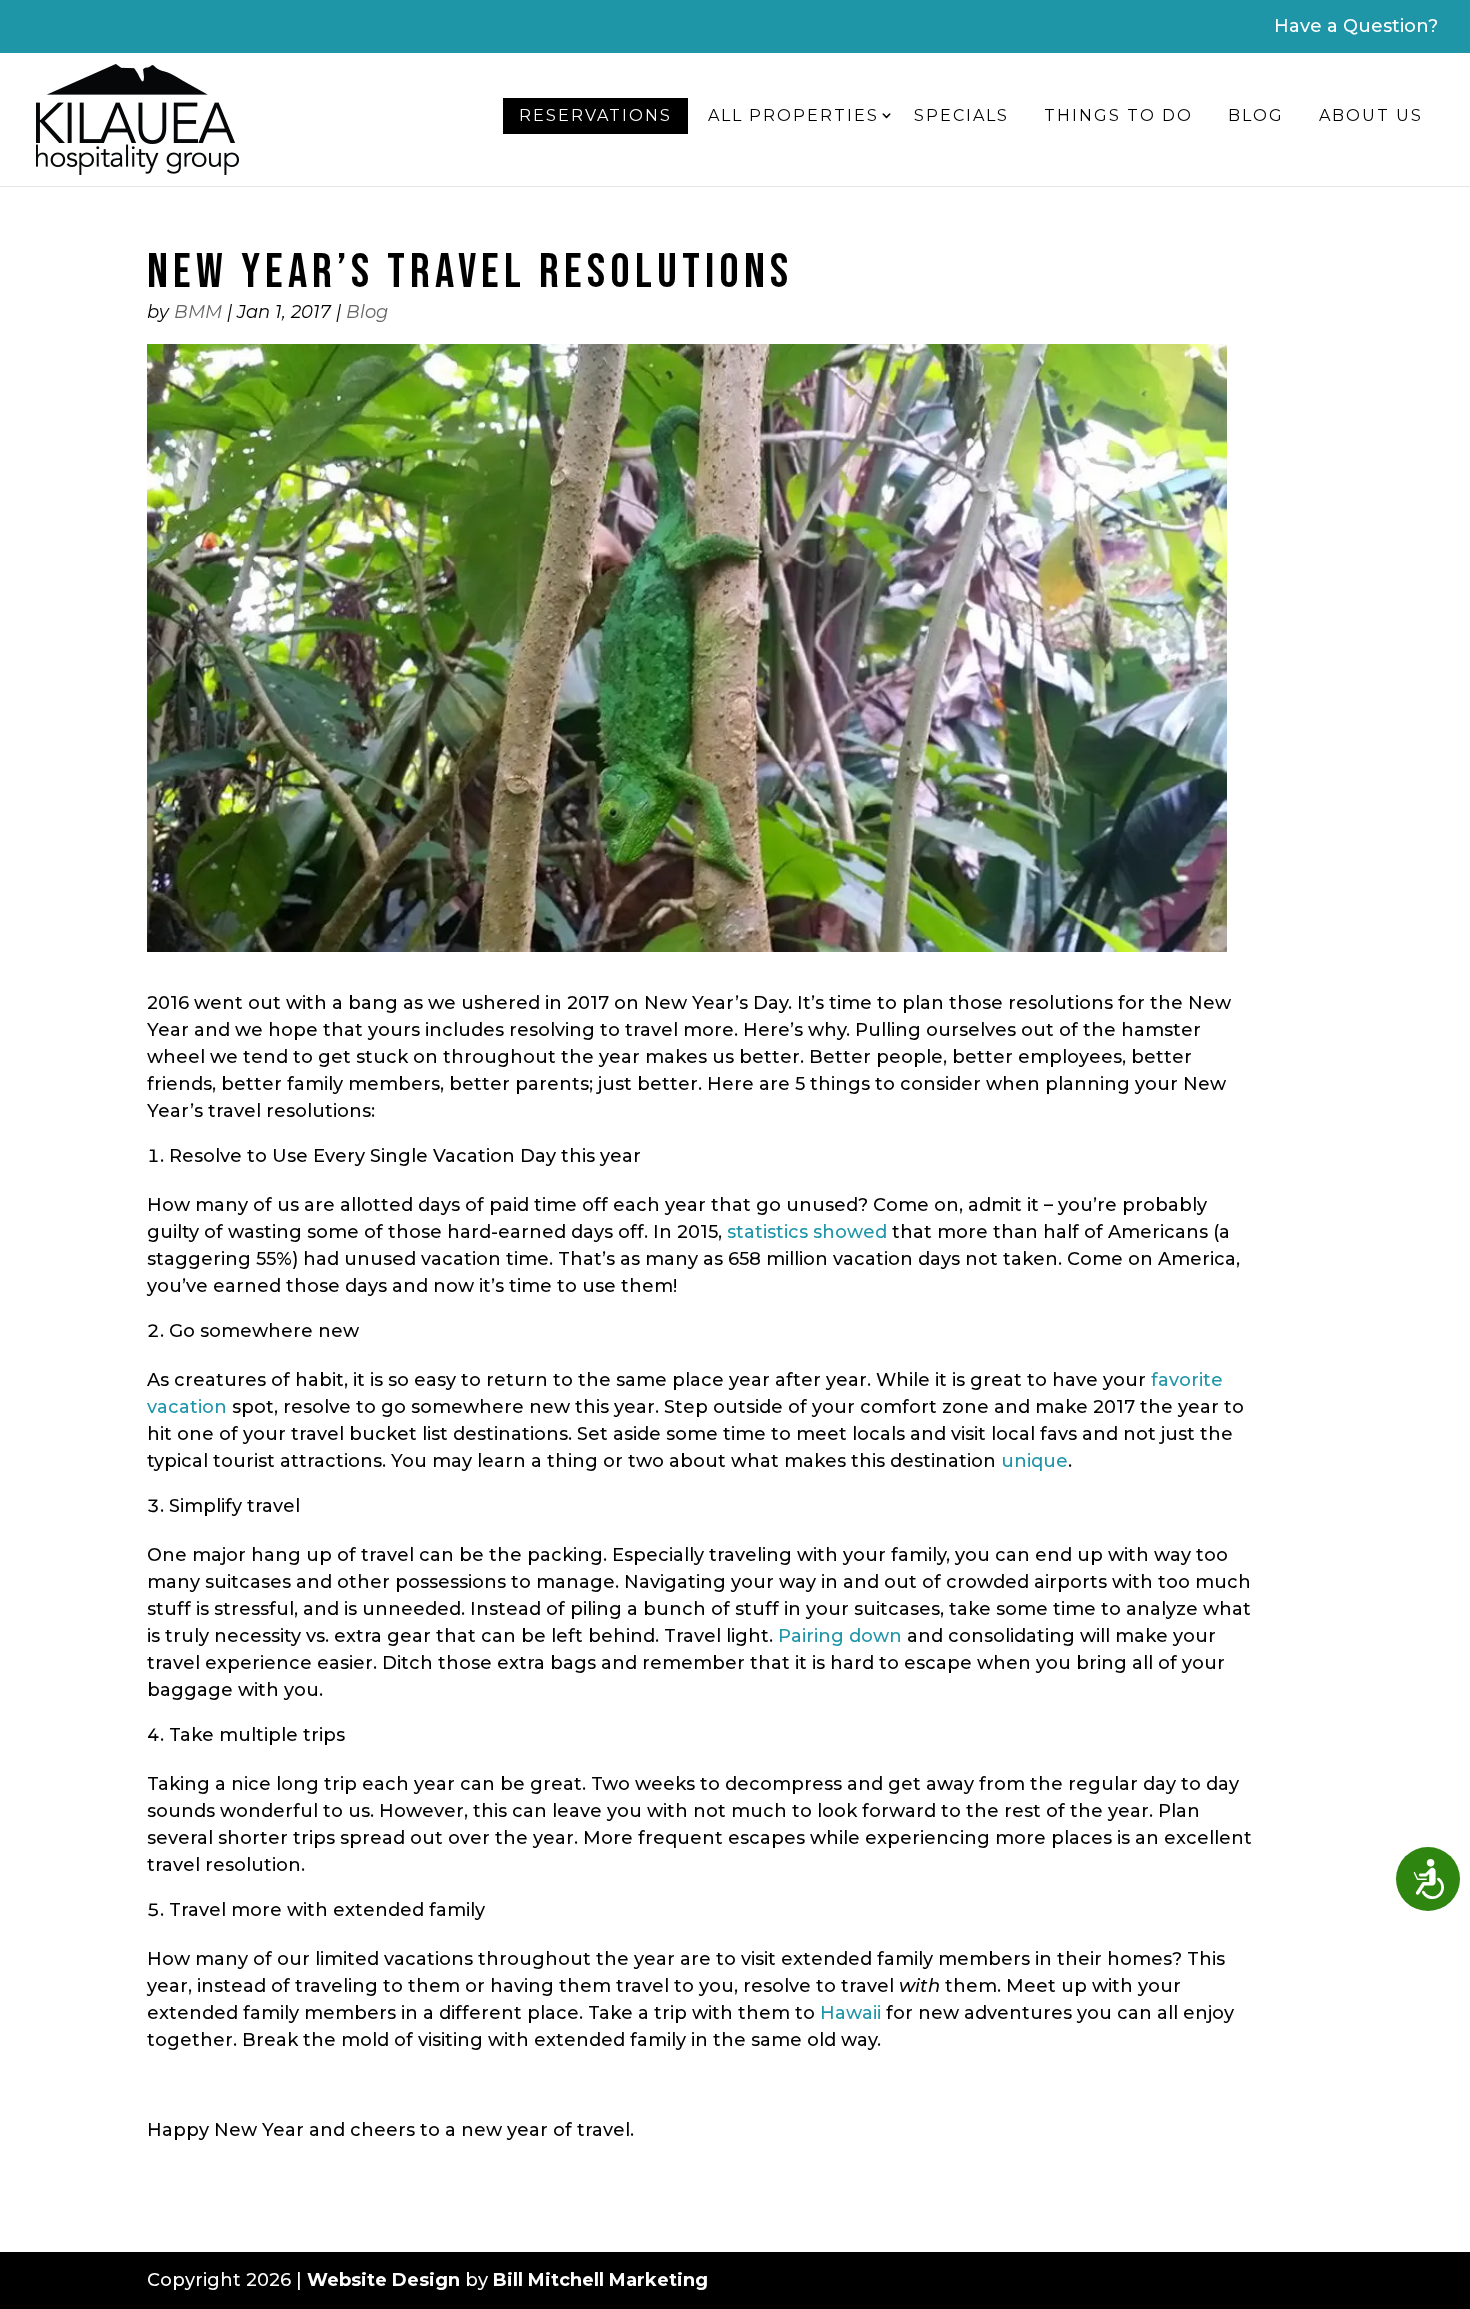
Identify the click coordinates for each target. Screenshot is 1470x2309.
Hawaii (850, 2013)
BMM (198, 312)
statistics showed (807, 1232)
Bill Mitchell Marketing (600, 2280)
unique (1034, 1461)
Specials (961, 115)
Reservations (595, 115)
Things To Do (1118, 115)
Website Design (383, 2280)
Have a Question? (1356, 26)
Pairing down (840, 1636)
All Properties (793, 115)
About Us (1371, 115)
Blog (1256, 115)
